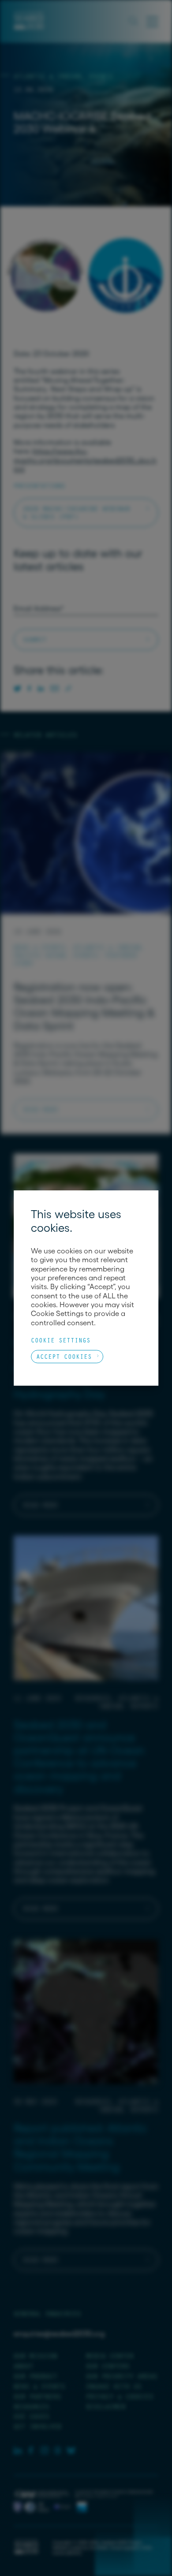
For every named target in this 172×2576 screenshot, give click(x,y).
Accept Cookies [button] (64, 1356)
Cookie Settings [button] (61, 1340)
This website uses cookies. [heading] (76, 1221)
